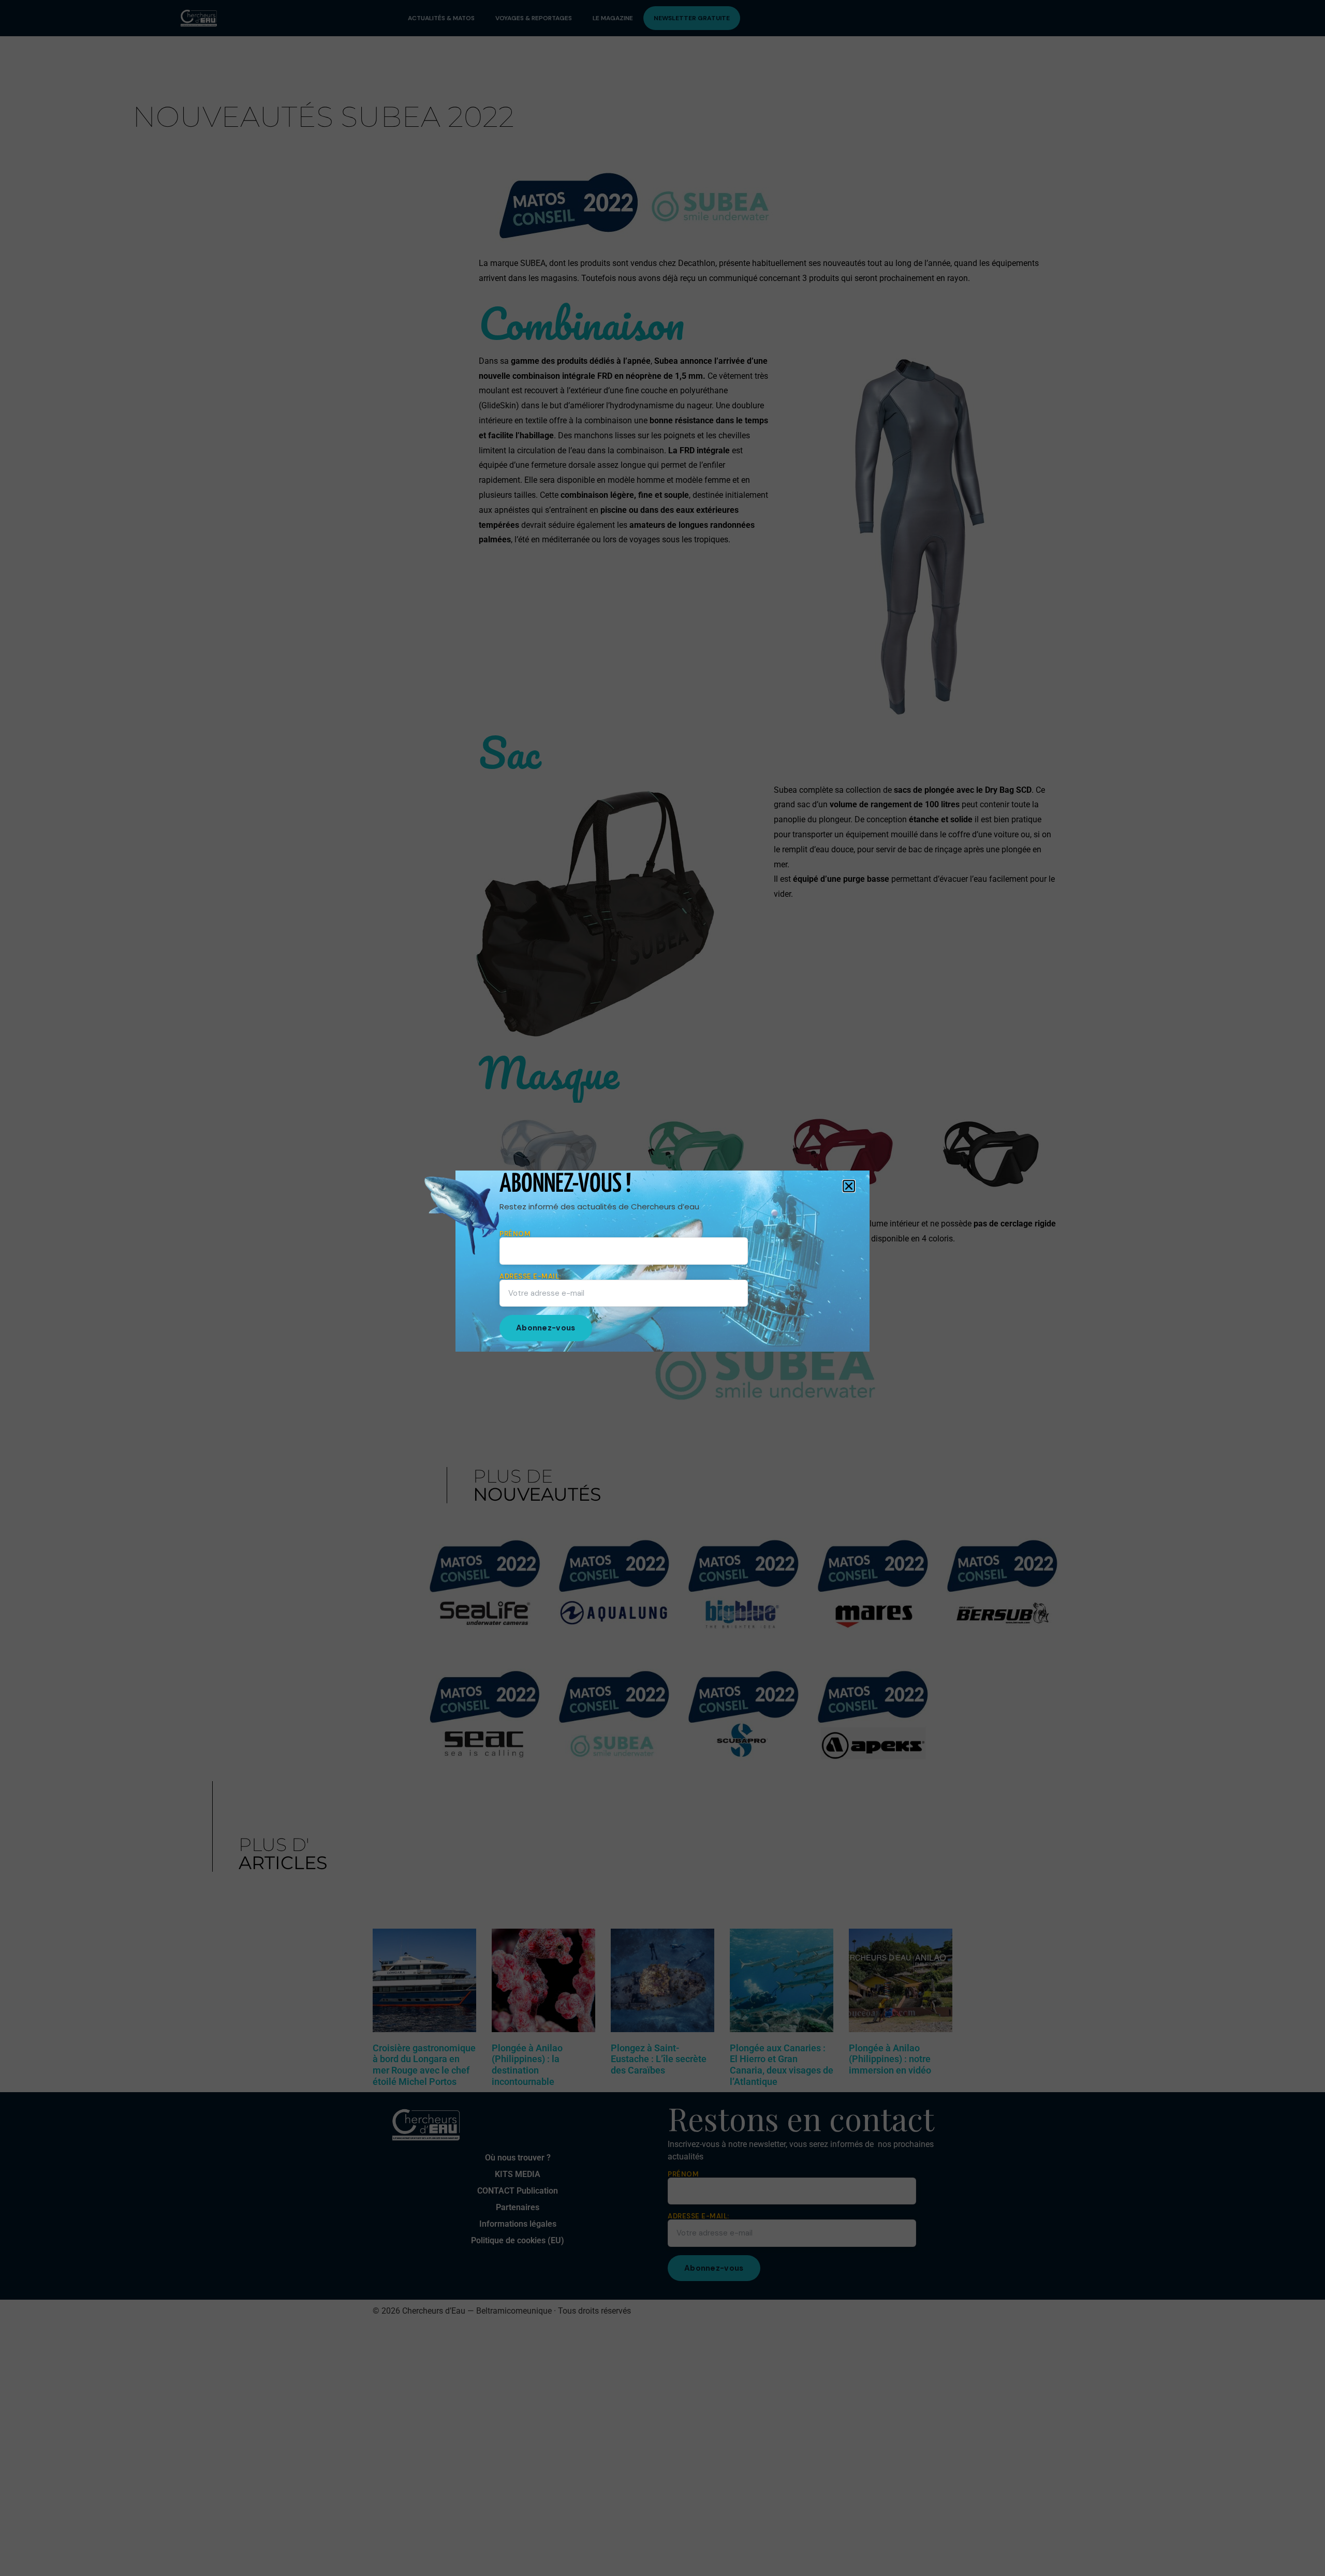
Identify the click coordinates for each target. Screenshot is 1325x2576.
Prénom (515, 1234)
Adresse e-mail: (530, 1277)
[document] (662, 1288)
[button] (849, 1186)
